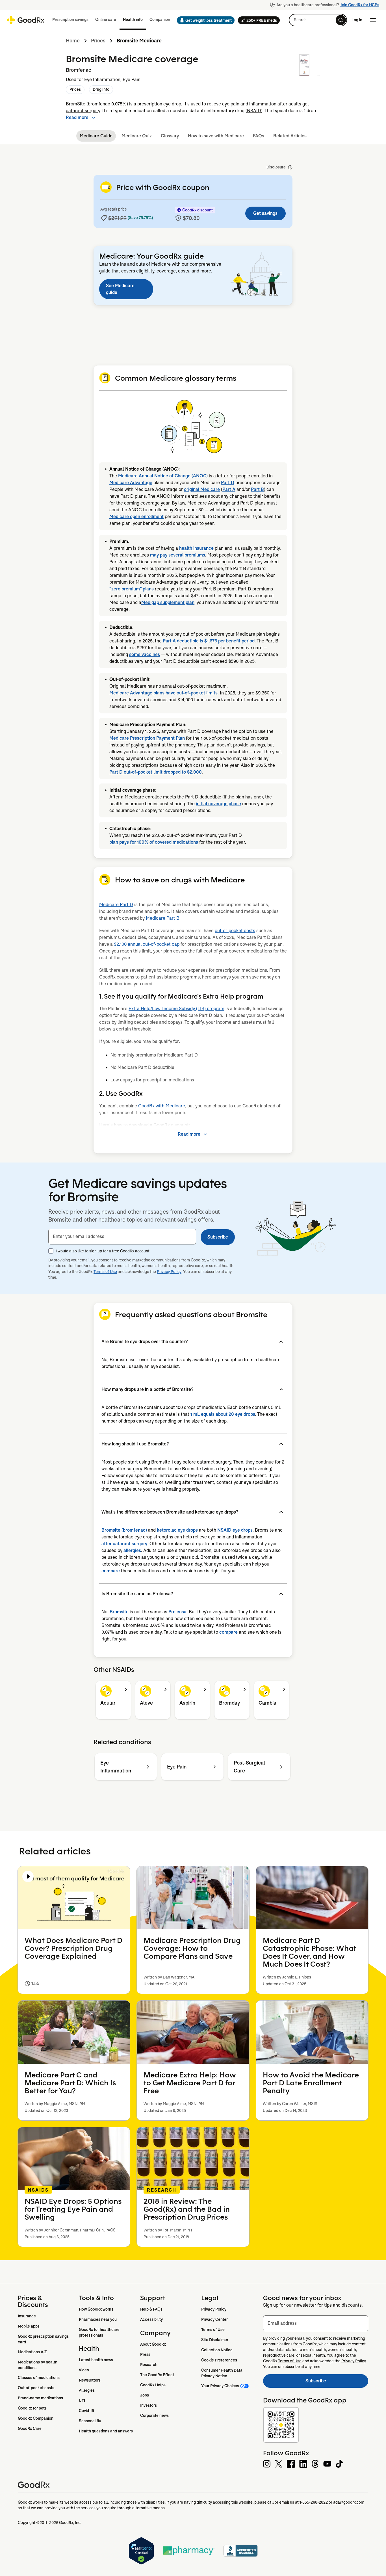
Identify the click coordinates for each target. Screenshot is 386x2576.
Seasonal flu (90, 2421)
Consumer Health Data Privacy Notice (222, 2373)
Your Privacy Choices (220, 2386)
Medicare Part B (163, 918)
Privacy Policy (169, 1272)
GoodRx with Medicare (162, 1106)
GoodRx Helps (153, 2385)
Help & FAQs (151, 2309)
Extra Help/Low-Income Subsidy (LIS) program (176, 1009)
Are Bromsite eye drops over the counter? (145, 1342)
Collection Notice (217, 2350)
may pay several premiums (178, 555)
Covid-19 (86, 2411)
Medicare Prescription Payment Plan (147, 738)
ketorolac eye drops (177, 1530)
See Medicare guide (120, 289)
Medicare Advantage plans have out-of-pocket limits (163, 693)
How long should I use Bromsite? (135, 1444)
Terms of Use (105, 1272)
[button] (204, 20)
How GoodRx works (96, 2309)
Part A (229, 489)
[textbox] (122, 1237)
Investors (148, 2405)
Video (84, 2370)
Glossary (170, 136)
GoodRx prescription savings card (44, 2339)
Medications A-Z (32, 2352)
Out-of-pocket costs (36, 2388)
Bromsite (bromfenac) (124, 1530)
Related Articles (290, 136)
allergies (132, 1550)
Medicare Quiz (137, 136)
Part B (257, 489)
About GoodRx (153, 2344)
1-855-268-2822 (314, 2502)
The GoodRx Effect (157, 2375)
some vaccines (145, 654)
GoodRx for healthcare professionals (100, 2332)
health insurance (196, 548)
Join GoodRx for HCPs (359, 5)
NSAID (254, 111)
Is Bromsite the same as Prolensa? (137, 1594)
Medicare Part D (116, 905)
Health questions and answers (106, 2431)
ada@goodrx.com (349, 2502)
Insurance (27, 2316)
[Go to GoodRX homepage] (26, 20)
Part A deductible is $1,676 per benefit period (209, 641)
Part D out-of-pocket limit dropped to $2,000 (156, 772)
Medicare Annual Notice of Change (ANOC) (163, 476)
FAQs (259, 136)
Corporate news (154, 2415)
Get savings (265, 213)
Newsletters (90, 2380)
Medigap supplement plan (168, 602)
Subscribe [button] (218, 1237)
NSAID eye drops (235, 1530)
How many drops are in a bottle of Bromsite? (147, 1389)
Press (145, 2354)
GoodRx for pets (32, 2408)
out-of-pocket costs (235, 931)
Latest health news (96, 2360)
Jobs (145, 2395)
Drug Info (101, 89)
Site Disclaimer (215, 2340)
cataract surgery (83, 111)
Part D (228, 483)
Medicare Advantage (131, 483)
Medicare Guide (96, 136)
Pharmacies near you (98, 2319)
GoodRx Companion (36, 2418)
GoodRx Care (30, 2428)
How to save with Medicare (216, 136)
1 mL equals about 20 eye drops (223, 1414)
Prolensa (177, 1612)
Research (149, 2365)
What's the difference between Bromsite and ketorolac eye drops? (170, 1512)
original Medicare (202, 489)
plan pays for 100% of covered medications (154, 842)
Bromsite (119, 1612)
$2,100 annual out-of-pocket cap (147, 944)
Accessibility (151, 2319)
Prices (98, 41)
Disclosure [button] (276, 167)
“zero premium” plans (132, 589)
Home (73, 41)
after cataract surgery (124, 1544)
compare (111, 1571)
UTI (82, 2400)
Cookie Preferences (219, 2360)
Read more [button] (77, 117)
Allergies (87, 2390)
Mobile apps (29, 2326)
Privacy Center (214, 2319)
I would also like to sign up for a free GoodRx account (103, 1251)
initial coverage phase (218, 804)
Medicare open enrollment (136, 517)
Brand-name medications (40, 2398)
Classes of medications (39, 2378)
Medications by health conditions (38, 2365)
